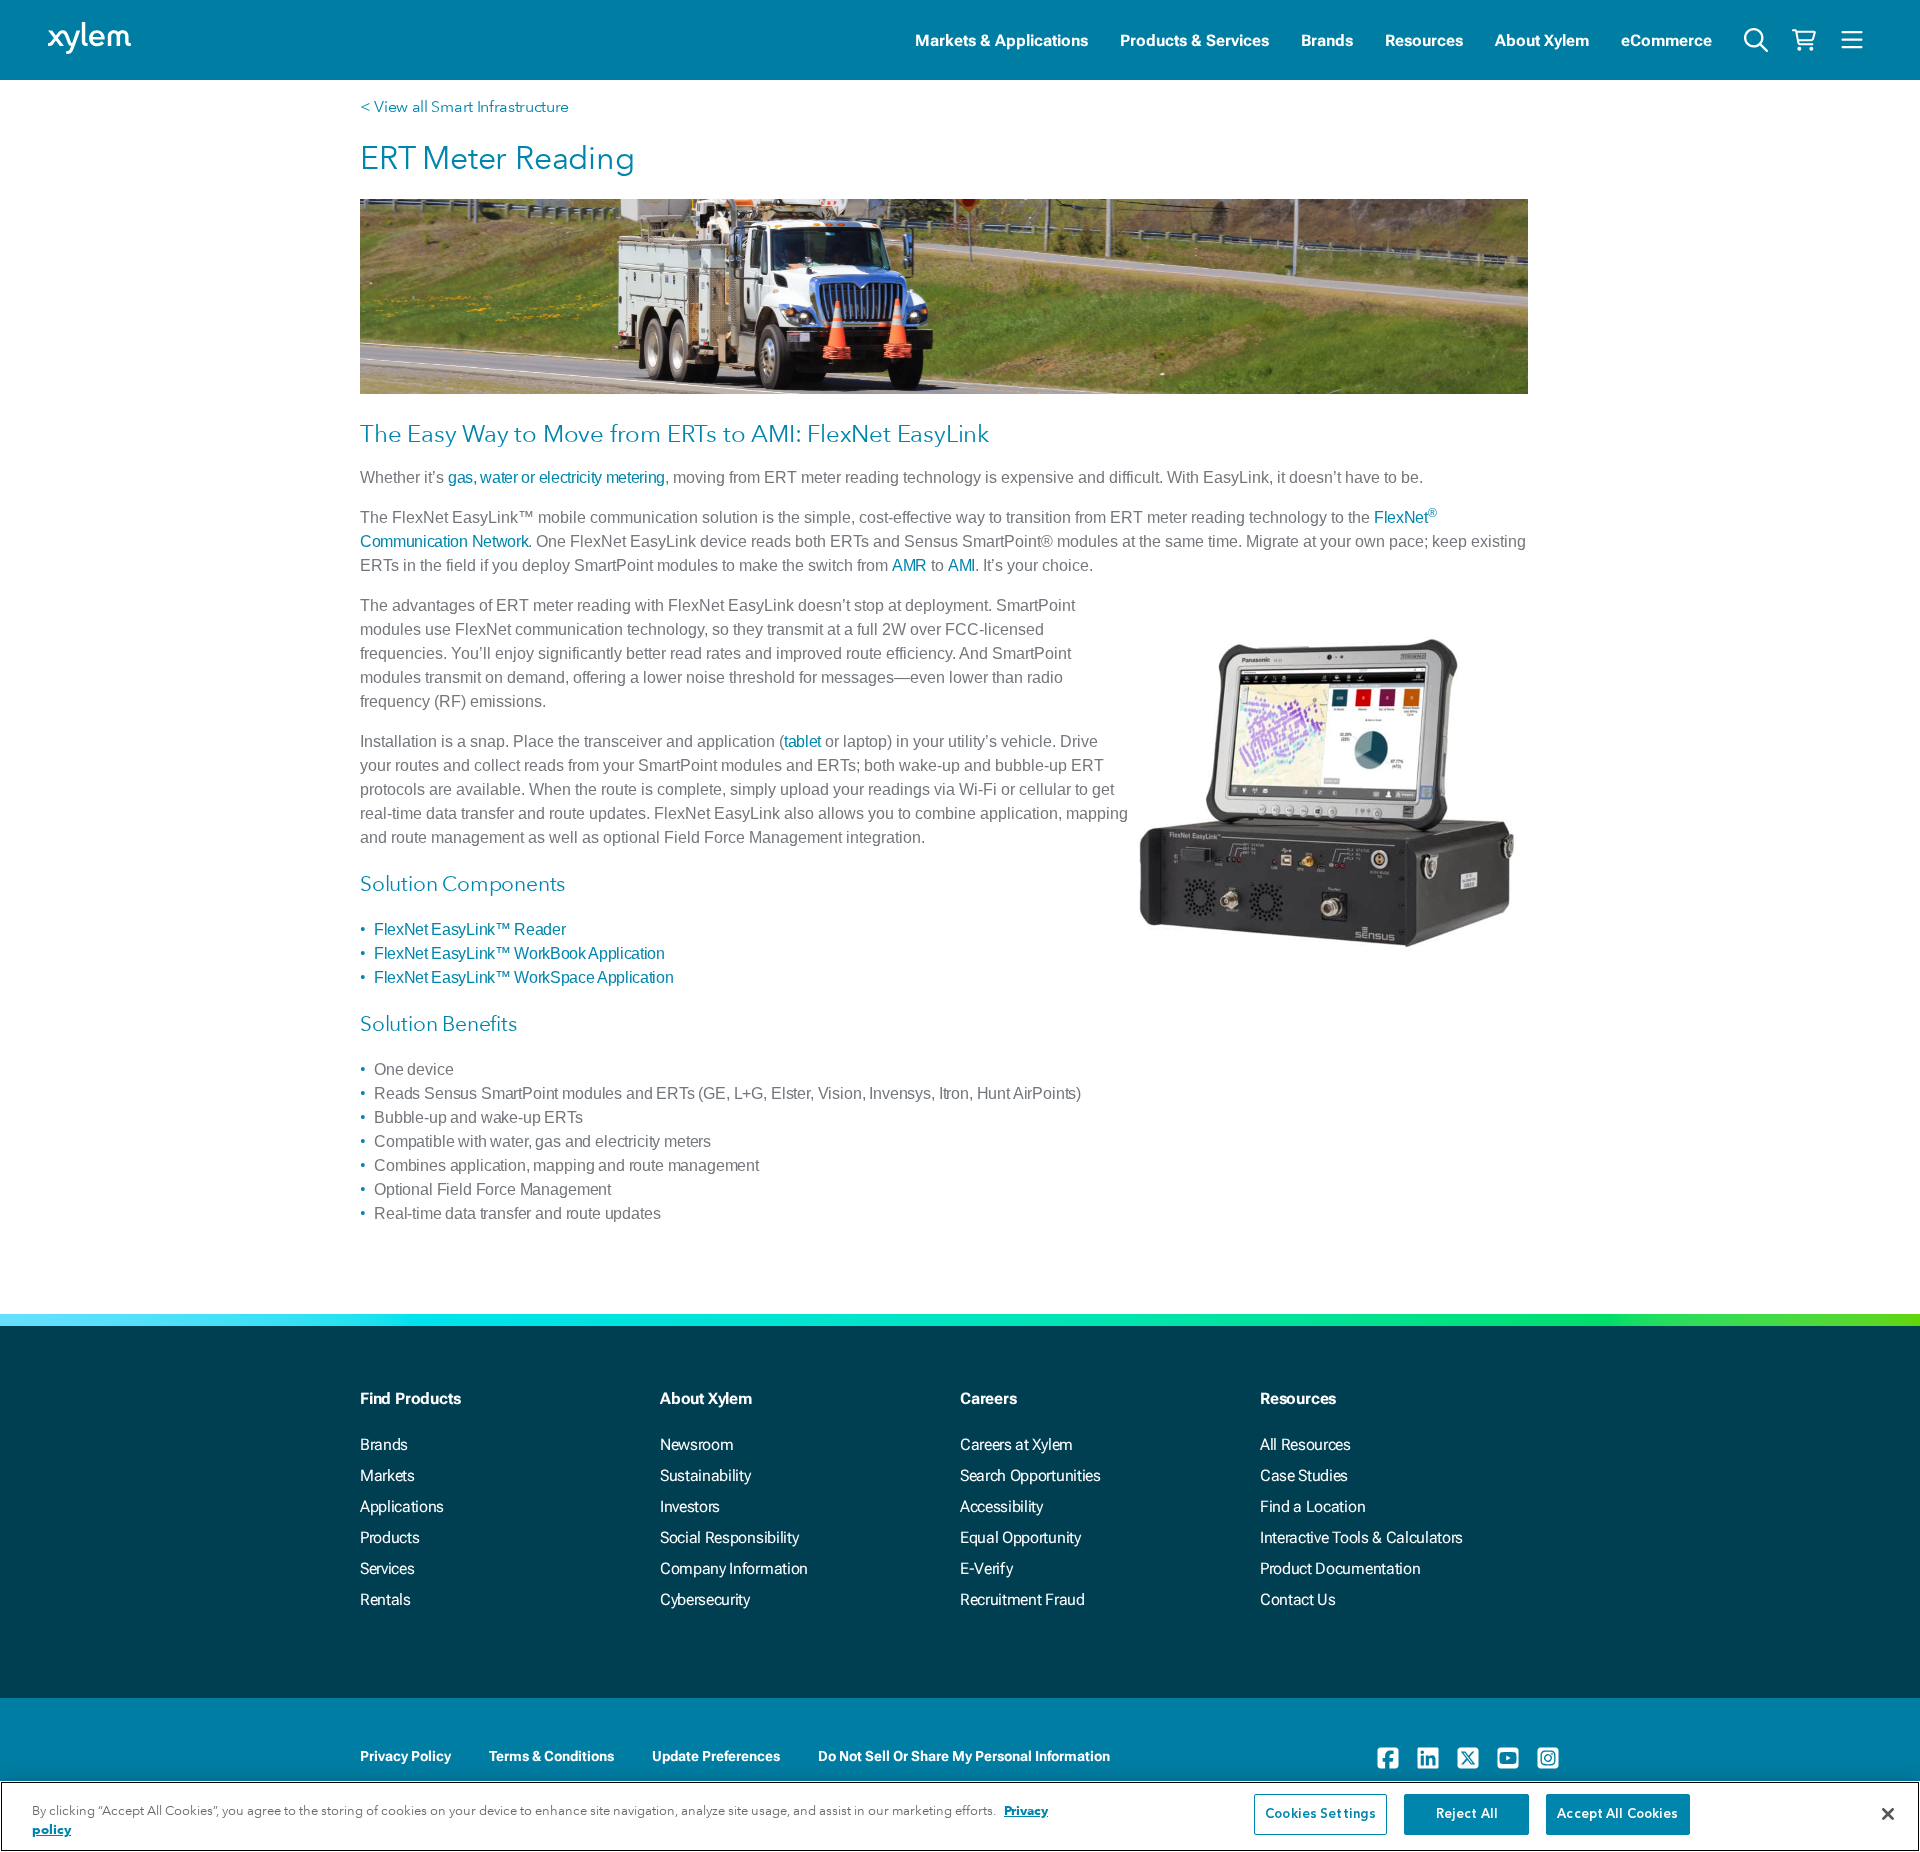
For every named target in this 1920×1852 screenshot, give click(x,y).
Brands (1327, 40)
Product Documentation (1340, 1568)
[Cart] (1804, 40)
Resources (1424, 40)
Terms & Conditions (551, 1756)
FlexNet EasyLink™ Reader (469, 929)
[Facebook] (1388, 1758)
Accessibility (1001, 1506)
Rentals (385, 1599)
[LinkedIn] (1428, 1758)
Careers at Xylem (1016, 1444)
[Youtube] (1508, 1758)
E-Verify (986, 1568)
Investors (690, 1506)
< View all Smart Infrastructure (464, 106)
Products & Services (1194, 40)
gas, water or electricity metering (556, 477)
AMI (961, 565)
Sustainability (705, 1475)
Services (387, 1568)
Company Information (734, 1568)
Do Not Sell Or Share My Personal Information (964, 1756)
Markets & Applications (1001, 40)
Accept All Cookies (1617, 1814)
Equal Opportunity (1020, 1537)
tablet (802, 741)
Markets (387, 1475)
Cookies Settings (1320, 1814)
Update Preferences (716, 1756)
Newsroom (696, 1444)
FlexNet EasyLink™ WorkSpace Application (524, 977)
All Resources (1305, 1444)
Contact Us (1298, 1599)
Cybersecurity (705, 1599)
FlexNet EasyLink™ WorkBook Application (519, 953)
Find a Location (1312, 1506)
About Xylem (1542, 40)
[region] (960, 1816)
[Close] (1888, 1814)
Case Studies (1304, 1475)
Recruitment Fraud (1022, 1599)
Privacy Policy (405, 1756)
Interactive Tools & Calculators (1361, 1537)
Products (389, 1537)
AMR (909, 565)
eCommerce (1666, 40)
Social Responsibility (729, 1537)
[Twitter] (1468, 1758)
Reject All (1467, 1814)
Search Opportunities (1030, 1475)
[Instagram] (1548, 1758)
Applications (402, 1506)
